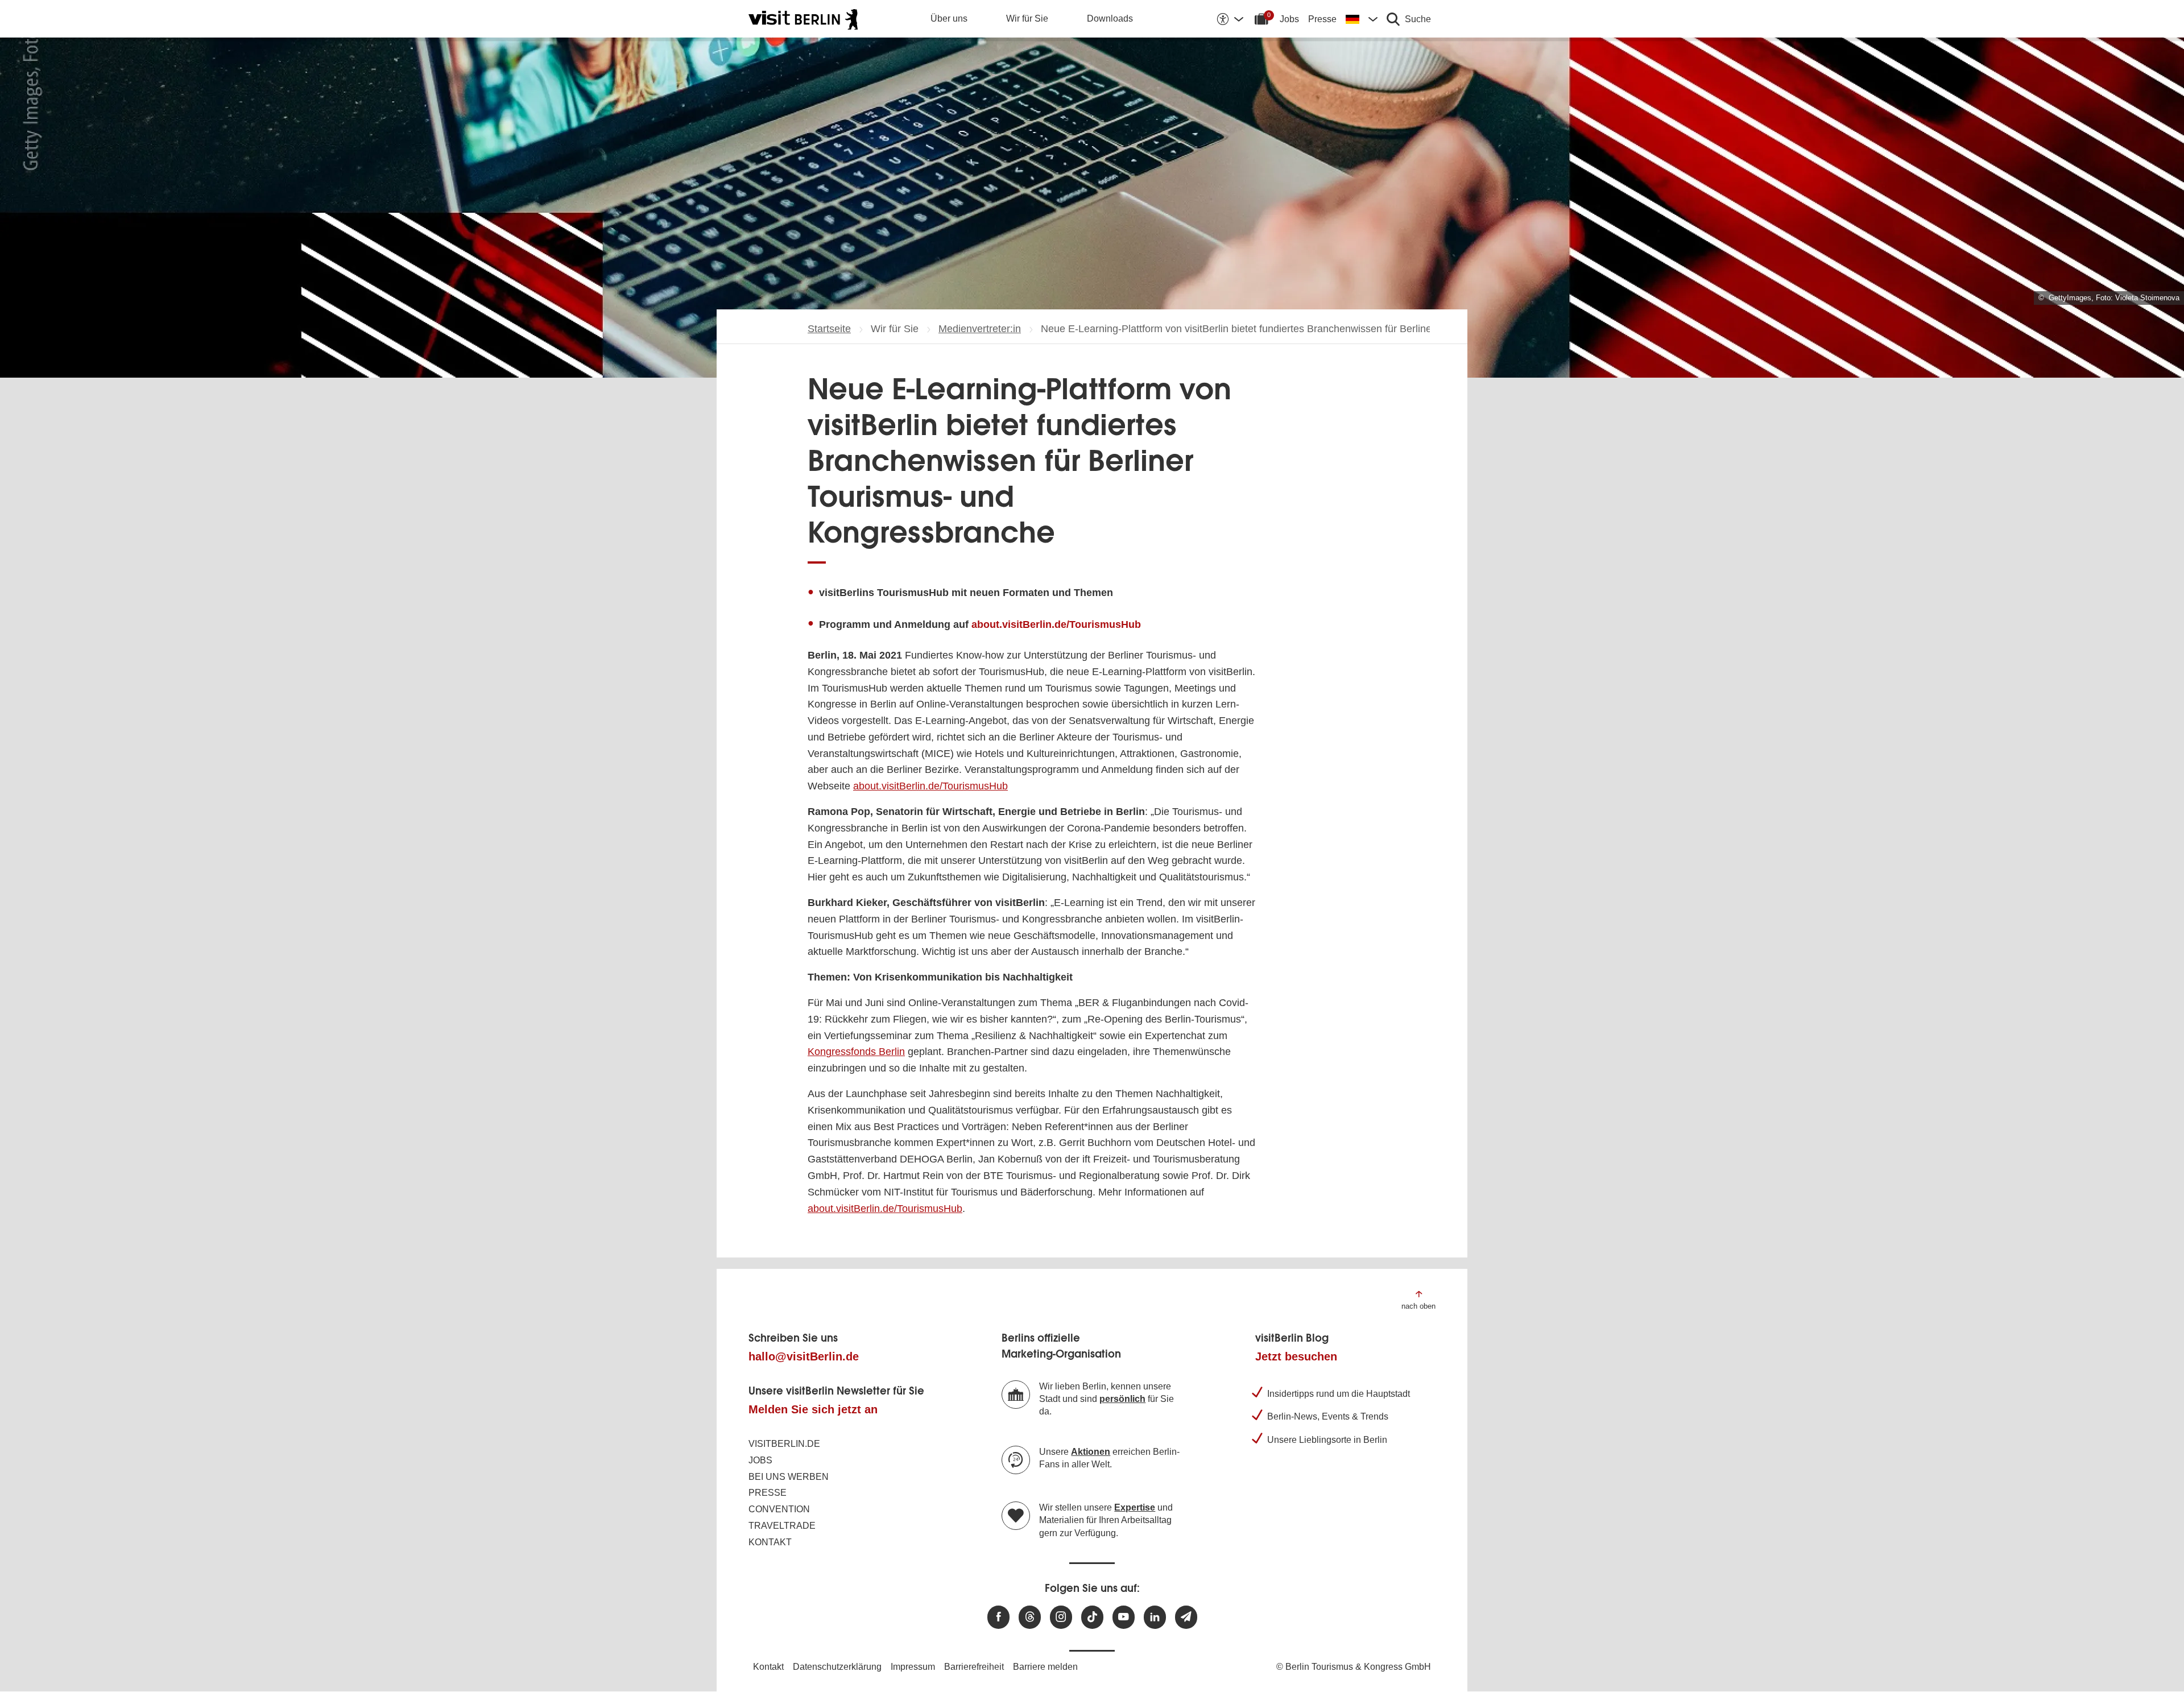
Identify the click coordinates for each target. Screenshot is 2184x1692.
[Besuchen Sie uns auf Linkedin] (1155, 1617)
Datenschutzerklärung (837, 1667)
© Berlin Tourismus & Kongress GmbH (1354, 1667)
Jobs (1289, 19)
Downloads (1110, 18)
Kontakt (770, 1542)
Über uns (949, 18)
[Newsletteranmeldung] (1186, 1617)
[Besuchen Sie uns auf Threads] (1030, 1617)
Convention (779, 1509)
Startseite (829, 329)
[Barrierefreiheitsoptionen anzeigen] (1230, 19)
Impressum (913, 1667)
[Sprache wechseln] (1362, 19)
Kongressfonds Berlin (856, 1052)
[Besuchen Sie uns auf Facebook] (998, 1617)
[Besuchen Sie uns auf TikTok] (1092, 1617)
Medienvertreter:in (980, 329)
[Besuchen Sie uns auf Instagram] (1061, 1617)
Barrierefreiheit (974, 1667)
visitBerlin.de (784, 1444)
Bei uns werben (789, 1477)
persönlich (1122, 1399)
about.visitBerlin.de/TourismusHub (1056, 624)
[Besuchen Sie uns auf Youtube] (1124, 1617)
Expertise (1135, 1507)
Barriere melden (1045, 1667)
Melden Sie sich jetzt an (813, 1409)
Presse (1322, 19)
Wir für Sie (1027, 18)
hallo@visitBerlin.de (804, 1356)
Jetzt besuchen (1296, 1356)
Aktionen (1091, 1452)
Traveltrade (782, 1526)
